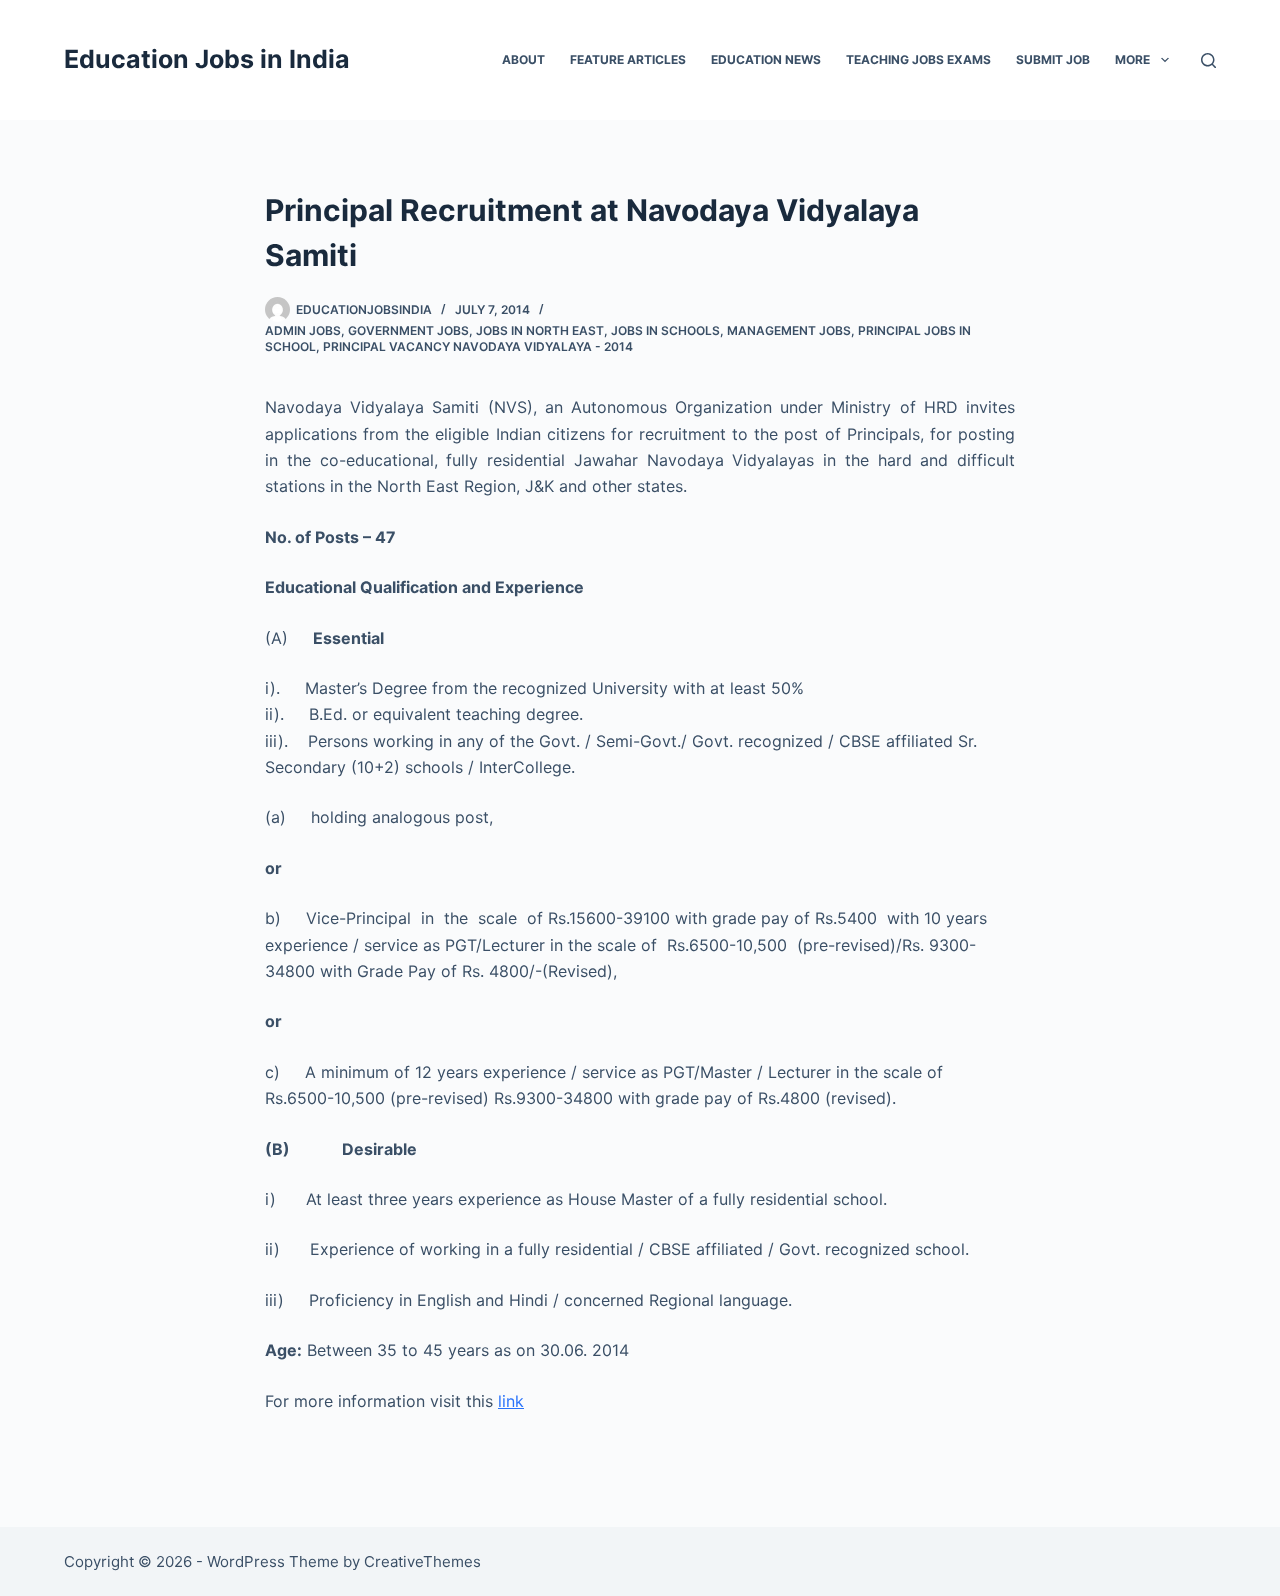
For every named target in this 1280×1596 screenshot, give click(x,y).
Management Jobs (789, 330)
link (511, 1401)
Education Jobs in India (207, 59)
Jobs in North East (540, 330)
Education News (766, 59)
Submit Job (1053, 59)
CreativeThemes (422, 1561)
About (523, 59)
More (1132, 59)
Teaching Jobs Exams (918, 59)
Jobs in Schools (665, 330)
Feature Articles (628, 59)
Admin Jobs (303, 330)
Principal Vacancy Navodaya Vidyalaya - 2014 (478, 346)
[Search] (1208, 60)
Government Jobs (408, 330)
